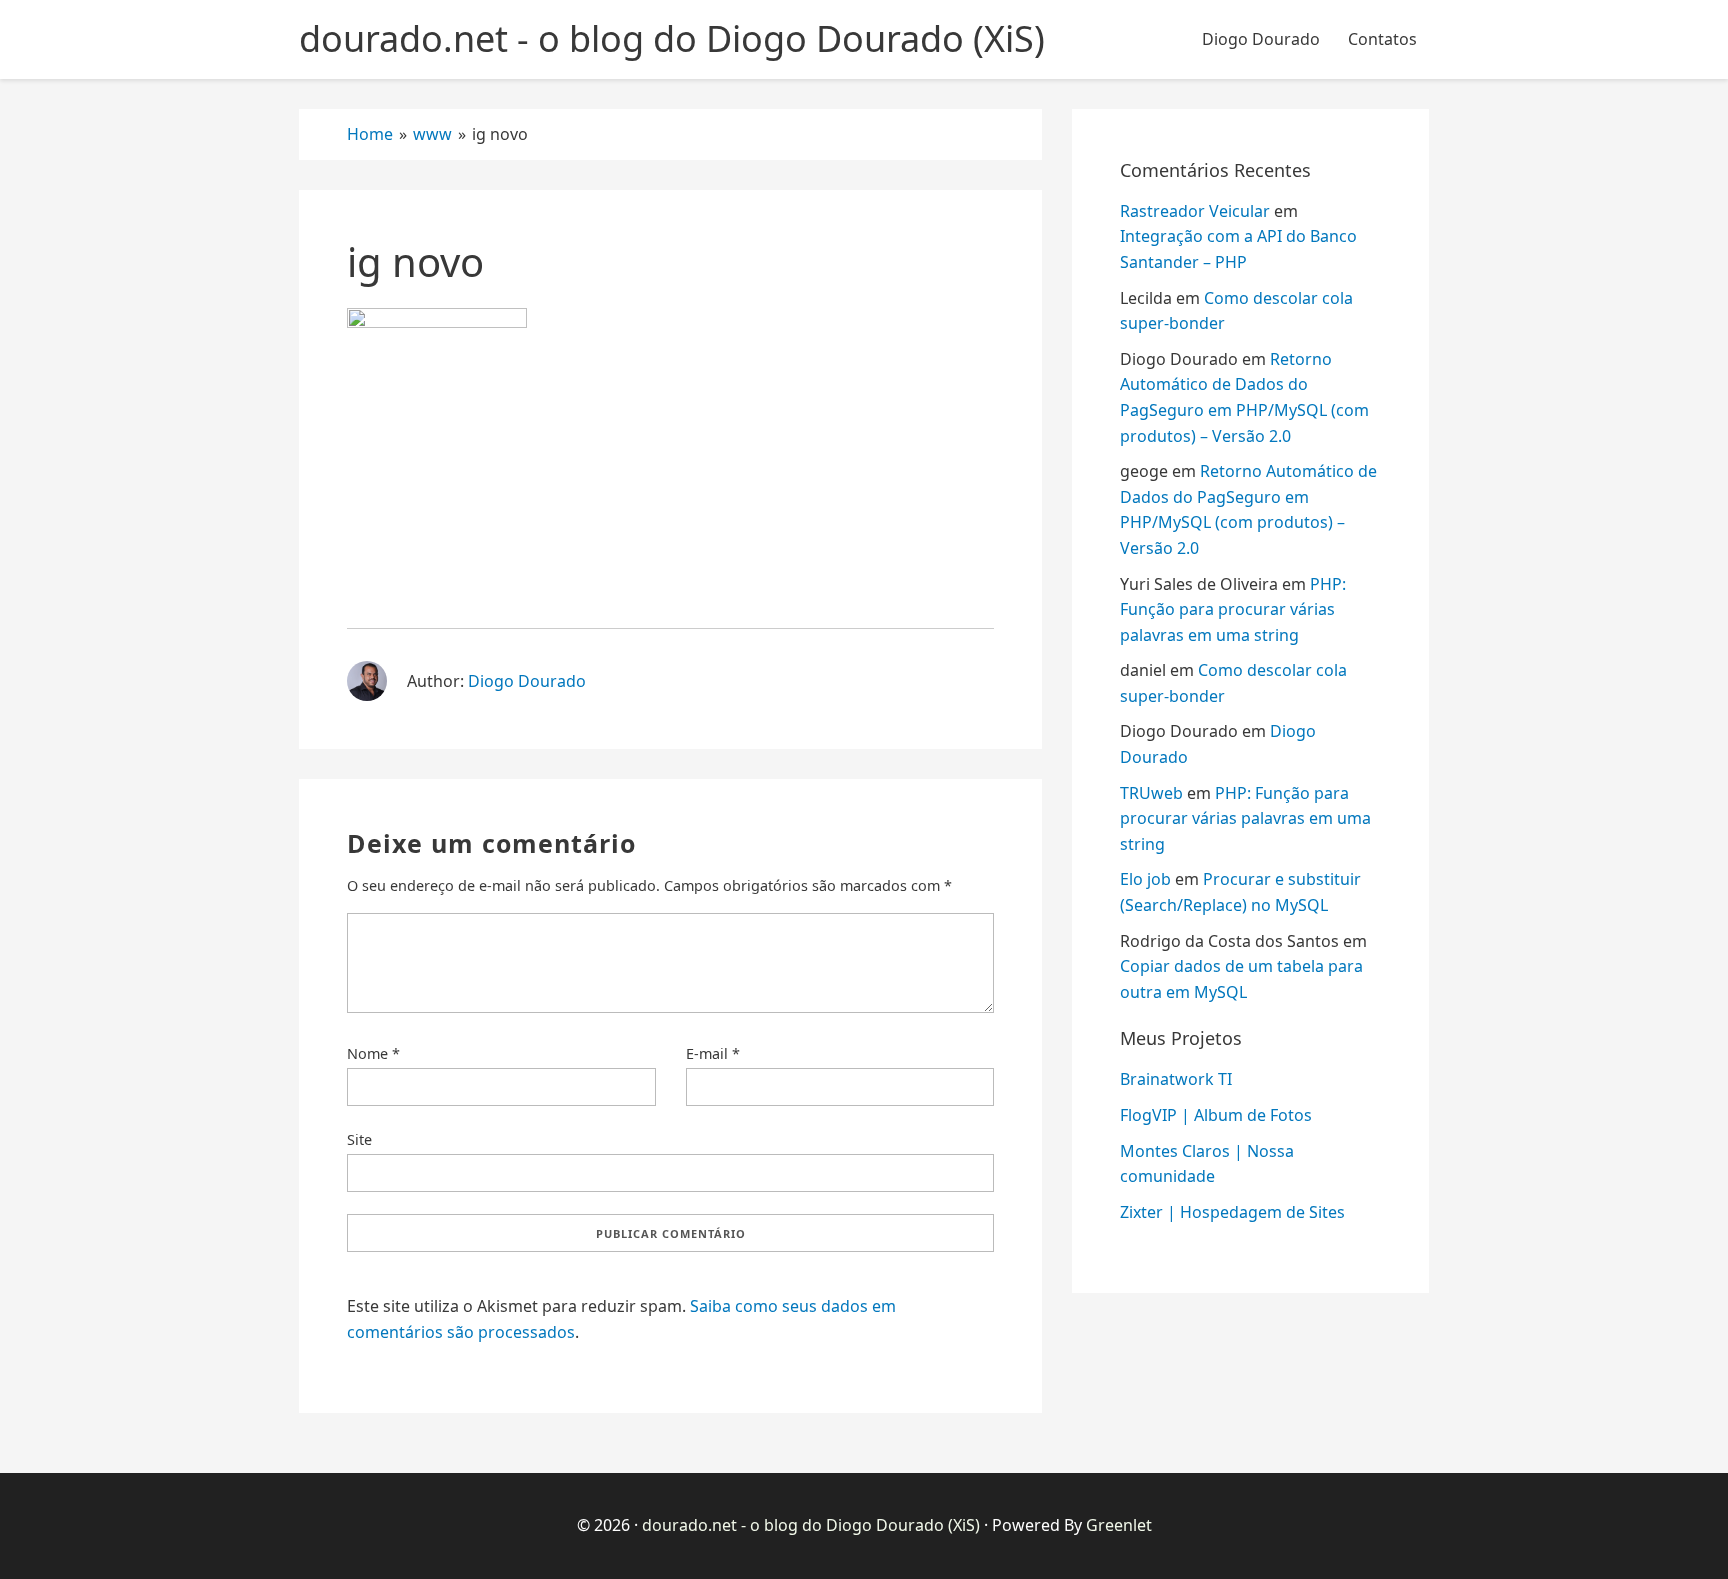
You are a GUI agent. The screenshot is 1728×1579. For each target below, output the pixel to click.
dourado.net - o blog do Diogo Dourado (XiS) (811, 1525)
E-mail (713, 1053)
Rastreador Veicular (1195, 211)
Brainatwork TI (1176, 1079)
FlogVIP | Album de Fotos (1216, 1115)
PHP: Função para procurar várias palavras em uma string (1233, 609)
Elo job (1145, 879)
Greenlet (1119, 1525)
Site (359, 1139)
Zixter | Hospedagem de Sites (1232, 1212)
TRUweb (1151, 793)
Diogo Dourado (1261, 39)
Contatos (1382, 39)
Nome (373, 1053)
